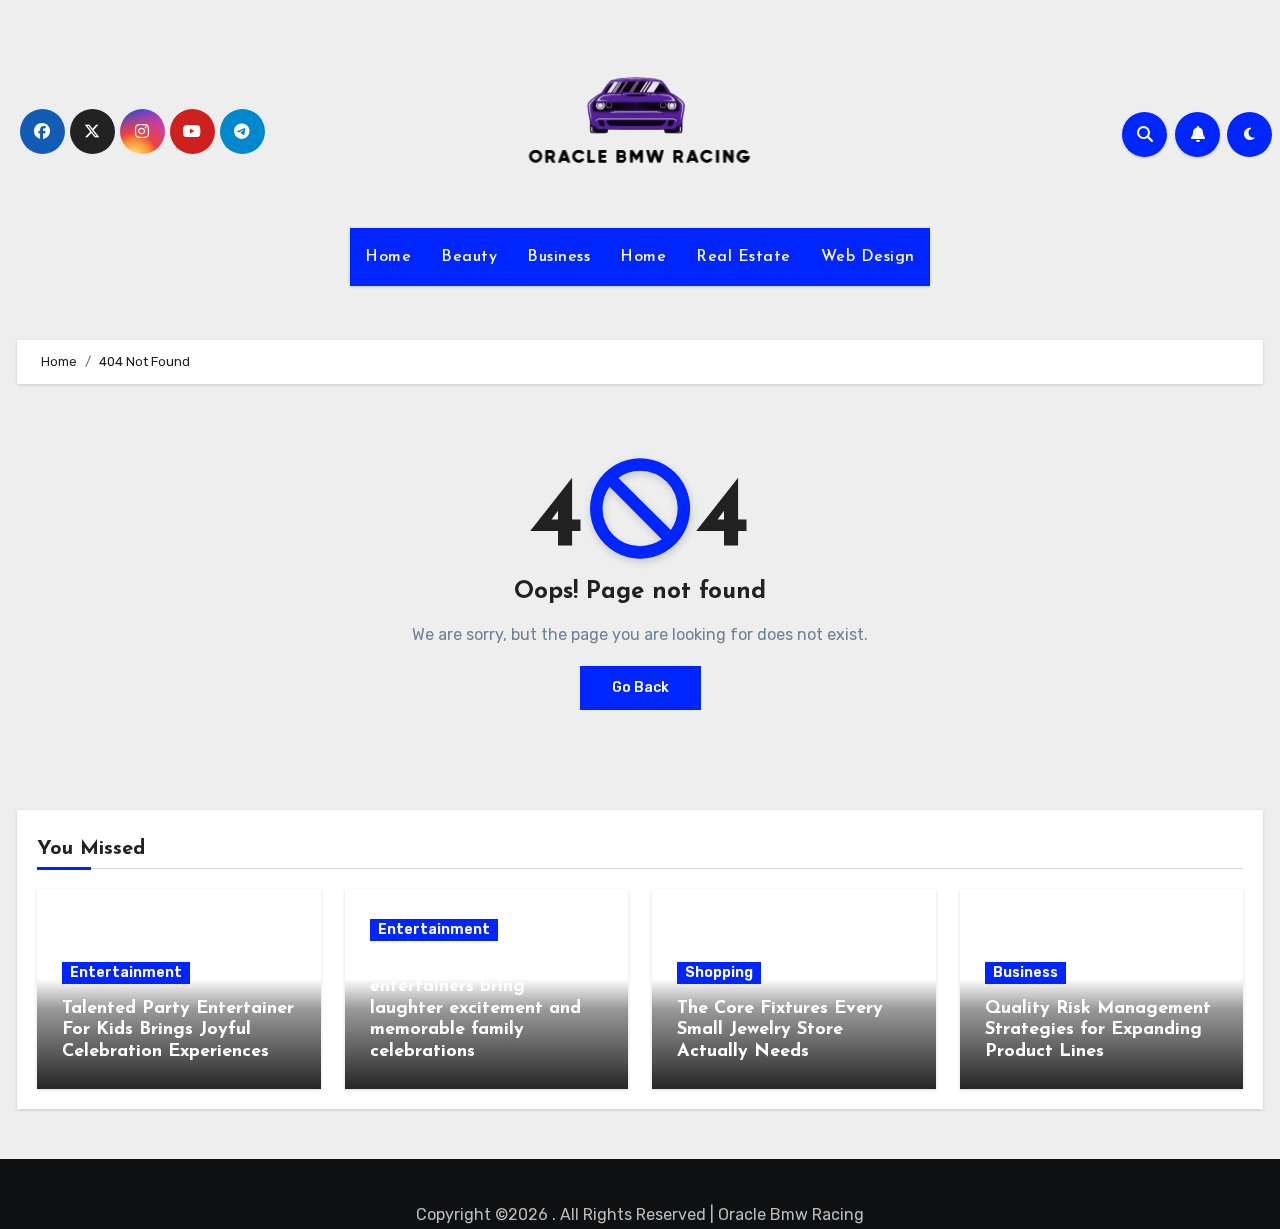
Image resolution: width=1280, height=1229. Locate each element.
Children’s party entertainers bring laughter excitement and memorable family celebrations (475, 1009)
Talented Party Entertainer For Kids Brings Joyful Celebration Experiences (178, 1030)
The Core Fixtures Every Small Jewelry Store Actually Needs (780, 1030)
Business (558, 257)
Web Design (868, 257)
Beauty (469, 257)
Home (388, 257)
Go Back (640, 687)
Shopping (719, 972)
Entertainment (126, 972)
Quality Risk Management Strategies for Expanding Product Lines (1098, 1030)
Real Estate (743, 257)
